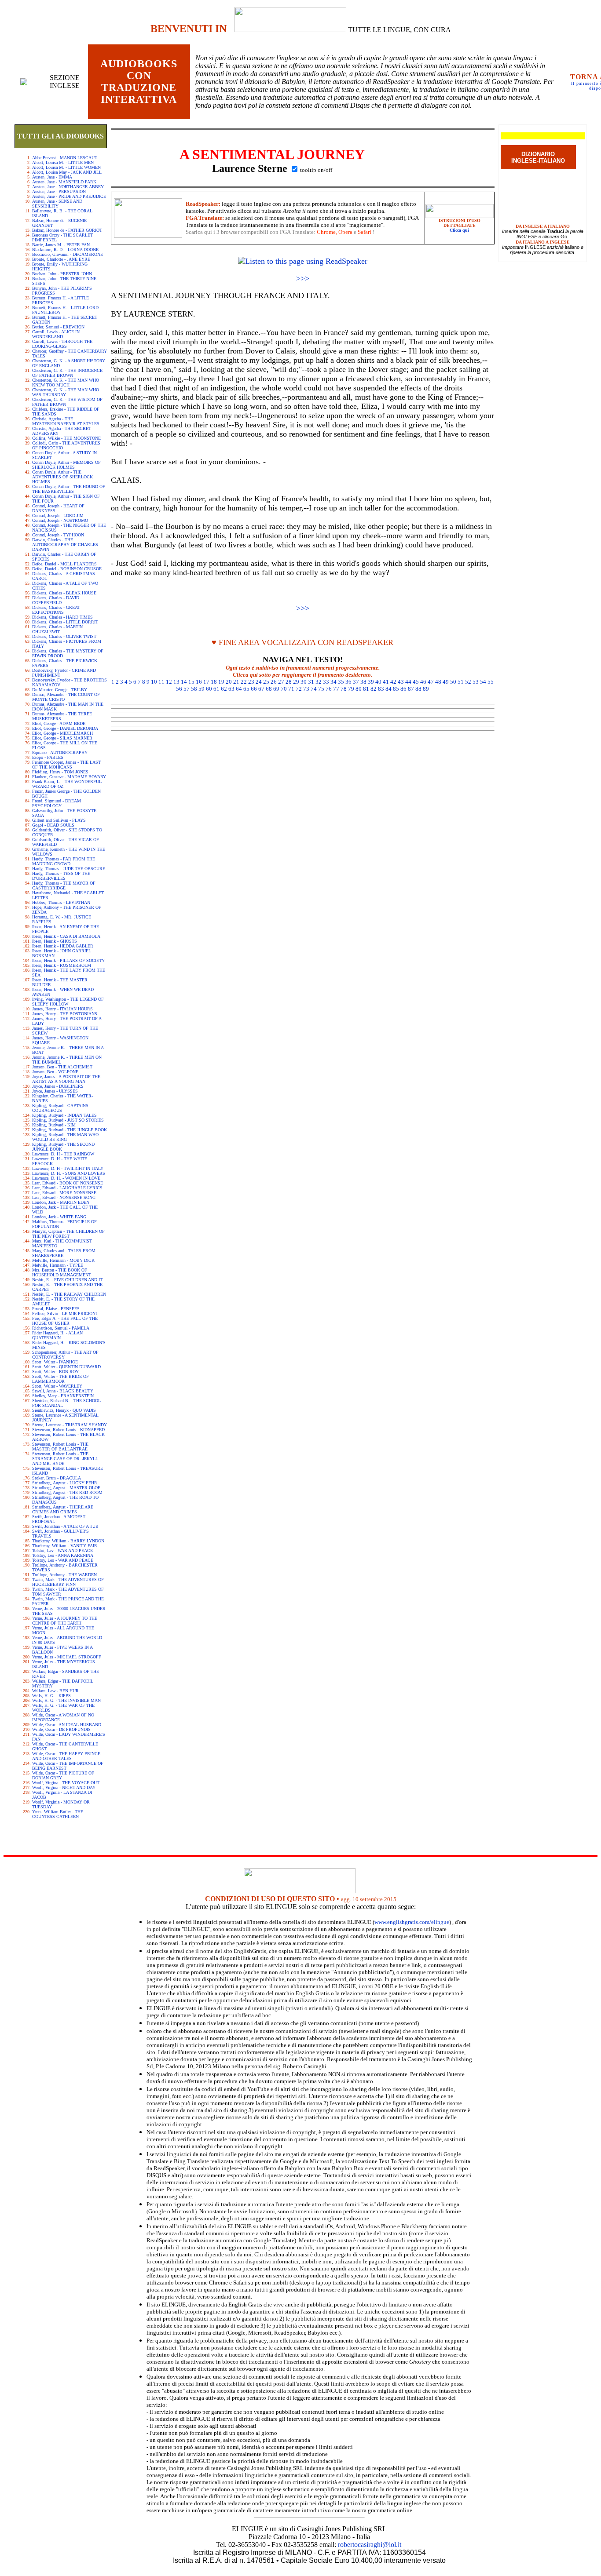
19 (221, 682)
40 (378, 682)
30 (304, 682)
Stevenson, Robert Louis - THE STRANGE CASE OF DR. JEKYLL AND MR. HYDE (65, 1459)
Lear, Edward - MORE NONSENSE (64, 1193)
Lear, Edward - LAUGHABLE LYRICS (67, 1188)
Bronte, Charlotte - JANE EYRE (61, 259)
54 (483, 682)
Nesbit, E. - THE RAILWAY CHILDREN (69, 1294)
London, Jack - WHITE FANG (59, 1217)
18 (214, 682)
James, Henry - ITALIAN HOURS (62, 1009)
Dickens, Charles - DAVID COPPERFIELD (56, 600)
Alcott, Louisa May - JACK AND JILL (67, 172)
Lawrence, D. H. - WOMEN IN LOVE (66, 1178)
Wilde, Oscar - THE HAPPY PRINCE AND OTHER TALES (66, 1756)
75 (321, 689)
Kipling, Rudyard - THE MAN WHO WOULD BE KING (65, 1137)
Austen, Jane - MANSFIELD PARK (64, 182)
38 (363, 682)
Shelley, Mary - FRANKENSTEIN (63, 1396)
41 (386, 682)
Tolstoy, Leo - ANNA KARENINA (63, 1555)
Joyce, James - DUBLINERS (58, 1086)
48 (438, 682)
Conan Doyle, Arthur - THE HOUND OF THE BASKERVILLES (69, 489)
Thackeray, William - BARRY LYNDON (68, 1541)
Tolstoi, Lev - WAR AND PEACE (62, 1550)
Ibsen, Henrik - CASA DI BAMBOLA (66, 936)
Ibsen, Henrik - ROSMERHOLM (62, 965)
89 (426, 689)
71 (291, 689)
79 (351, 689)
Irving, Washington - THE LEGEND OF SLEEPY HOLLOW (68, 1002)
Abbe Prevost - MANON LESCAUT (65, 158)
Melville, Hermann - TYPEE (58, 1265)
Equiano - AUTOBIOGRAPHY (60, 752)
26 (274, 682)
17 (206, 682)
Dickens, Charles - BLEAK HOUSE (64, 593)
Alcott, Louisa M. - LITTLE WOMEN (66, 167)
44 (408, 682)
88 (418, 689)
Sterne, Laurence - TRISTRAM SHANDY (70, 1425)
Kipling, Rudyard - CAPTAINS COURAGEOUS (60, 1108)
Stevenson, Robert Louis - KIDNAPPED (68, 1430)
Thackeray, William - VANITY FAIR (65, 1546)
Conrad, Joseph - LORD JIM (58, 516)
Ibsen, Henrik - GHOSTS (55, 941)
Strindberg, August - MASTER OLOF (66, 1488)
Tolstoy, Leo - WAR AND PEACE (63, 1560)
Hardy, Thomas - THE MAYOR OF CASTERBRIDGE (64, 885)
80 (359, 689)
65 (246, 689)
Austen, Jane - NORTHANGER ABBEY (68, 187)
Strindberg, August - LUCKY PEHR (65, 1483)
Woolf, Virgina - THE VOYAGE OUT (66, 1783)
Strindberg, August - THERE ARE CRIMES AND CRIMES (63, 1509)
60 (209, 689)
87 (411, 689)
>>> (303, 278)
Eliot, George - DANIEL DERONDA (65, 728)
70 (284, 689)
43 (401, 682)
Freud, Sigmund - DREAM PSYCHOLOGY (57, 803)
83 (381, 689)
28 (289, 682)
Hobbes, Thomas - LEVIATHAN (61, 902)
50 (453, 682)
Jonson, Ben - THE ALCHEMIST (62, 1067)
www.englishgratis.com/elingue (412, 1922)
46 (423, 682)
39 (371, 682)
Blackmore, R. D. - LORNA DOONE (65, 250)
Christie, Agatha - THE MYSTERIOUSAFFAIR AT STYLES (66, 421)
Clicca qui (459, 230)
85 (396, 689)
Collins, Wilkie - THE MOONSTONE (66, 438)
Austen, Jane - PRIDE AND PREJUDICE (69, 196)
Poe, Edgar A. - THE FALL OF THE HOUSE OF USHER (65, 1321)
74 (314, 689)
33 (326, 682)
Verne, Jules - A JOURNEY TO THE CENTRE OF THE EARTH (65, 1621)
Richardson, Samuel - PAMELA (61, 1328)
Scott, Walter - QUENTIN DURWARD (66, 1367)
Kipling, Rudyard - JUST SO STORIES (68, 1120)
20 (229, 682)
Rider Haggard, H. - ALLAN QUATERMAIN (57, 1335)
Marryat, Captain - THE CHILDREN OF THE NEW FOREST (68, 1234)
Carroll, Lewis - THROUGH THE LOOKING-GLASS (62, 344)
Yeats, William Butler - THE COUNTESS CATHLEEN (58, 1814)
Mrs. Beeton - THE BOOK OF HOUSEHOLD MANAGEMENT (62, 1272)
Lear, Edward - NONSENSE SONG (64, 1197)
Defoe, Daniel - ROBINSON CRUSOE (67, 569)
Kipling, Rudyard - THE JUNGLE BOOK (70, 1130)
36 (348, 682)
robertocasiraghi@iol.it (370, 2545)
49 (446, 682)
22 (244, 682)
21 (236, 682)
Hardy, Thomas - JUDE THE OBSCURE (69, 869)
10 (154, 682)
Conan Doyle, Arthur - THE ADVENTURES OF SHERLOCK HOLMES (62, 477)
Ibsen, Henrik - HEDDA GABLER (63, 946)
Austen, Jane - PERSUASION (59, 191)
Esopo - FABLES (48, 757)
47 (431, 682)
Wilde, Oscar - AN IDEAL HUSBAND (67, 1725)
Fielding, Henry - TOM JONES (60, 772)
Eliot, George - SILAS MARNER (62, 738)
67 (261, 689)
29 (296, 682)
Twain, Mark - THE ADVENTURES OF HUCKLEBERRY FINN (68, 1582)
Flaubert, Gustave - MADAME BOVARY (69, 777)
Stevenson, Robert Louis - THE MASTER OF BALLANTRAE (60, 1446)
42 (393, 682)
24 (259, 682)
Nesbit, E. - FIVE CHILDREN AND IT (67, 1280)
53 (476, 682)
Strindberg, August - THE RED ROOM (67, 1492)
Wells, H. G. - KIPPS (51, 1696)
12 (169, 682)
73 (306, 689)
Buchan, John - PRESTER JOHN (62, 274)
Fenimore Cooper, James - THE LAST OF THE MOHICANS (66, 765)
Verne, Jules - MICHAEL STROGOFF (67, 1657)
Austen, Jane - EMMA (52, 177)
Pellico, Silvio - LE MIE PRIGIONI (64, 1314)
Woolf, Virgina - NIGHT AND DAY (64, 1787)
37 (356, 682)
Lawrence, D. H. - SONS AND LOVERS (69, 1173)
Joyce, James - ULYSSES (55, 1091)
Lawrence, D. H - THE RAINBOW (63, 1154)
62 (224, 689)
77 (336, 689)
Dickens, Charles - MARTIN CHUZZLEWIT (57, 629)
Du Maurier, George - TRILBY (60, 690)
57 (187, 689)
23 (251, 682)
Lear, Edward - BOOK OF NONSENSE (68, 1183)
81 (366, 689)
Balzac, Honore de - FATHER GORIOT (67, 230)
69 (276, 689)
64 (239, 689)
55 (491, 682)
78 (344, 689)
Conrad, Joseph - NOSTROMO (60, 520)
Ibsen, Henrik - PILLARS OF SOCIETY (68, 960)
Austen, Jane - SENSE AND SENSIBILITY (57, 204)
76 (329, 689)
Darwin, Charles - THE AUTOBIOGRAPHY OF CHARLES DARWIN (65, 545)
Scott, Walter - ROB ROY (55, 1372)
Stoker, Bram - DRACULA (57, 1478)
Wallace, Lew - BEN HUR (55, 1691)
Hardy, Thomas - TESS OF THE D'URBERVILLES (61, 876)
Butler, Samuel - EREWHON (58, 327)
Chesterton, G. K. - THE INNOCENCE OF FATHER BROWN (67, 373)
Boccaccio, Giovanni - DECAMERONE (68, 254)
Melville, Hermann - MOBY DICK (63, 1260)
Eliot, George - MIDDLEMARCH (62, 733)
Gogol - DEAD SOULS (53, 825)
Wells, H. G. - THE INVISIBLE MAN (66, 1700)
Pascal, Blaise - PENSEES (56, 1309)
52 (468, 682)
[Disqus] (303, 845)
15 (191, 682)
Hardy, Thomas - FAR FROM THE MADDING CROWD (64, 861)
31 (311, 682)
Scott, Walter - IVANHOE (55, 1362)
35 (341, 682)
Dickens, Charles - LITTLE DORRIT (65, 622)
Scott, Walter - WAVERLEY (57, 1386)
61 (216, 689)
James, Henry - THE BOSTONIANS (65, 1014)
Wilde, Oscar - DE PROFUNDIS (61, 1729)
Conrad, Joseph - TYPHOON (58, 535)
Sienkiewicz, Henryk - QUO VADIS (64, 1410)
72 (299, 689)
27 (281, 682)
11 (161, 682)
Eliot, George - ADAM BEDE (59, 723)
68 (269, 689)
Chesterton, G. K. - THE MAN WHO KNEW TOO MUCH (66, 383)
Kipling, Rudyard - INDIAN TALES (64, 1115)
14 (184, 682)
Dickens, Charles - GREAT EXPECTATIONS (56, 610)
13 (176, 682)
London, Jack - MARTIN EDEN (61, 1202)
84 (388, 689)
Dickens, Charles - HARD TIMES (62, 617)
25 (266, 682)
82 (374, 689)
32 (319, 682)
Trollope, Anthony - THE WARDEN (64, 1575)
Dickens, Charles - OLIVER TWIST (64, 636)
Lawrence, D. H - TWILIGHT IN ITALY (68, 1168)
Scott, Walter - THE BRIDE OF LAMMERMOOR (60, 1379)
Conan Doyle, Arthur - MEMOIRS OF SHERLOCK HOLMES (66, 465)
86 (403, 689)
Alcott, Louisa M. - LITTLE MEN (63, 162)
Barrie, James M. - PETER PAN (61, 245)
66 (254, 689)
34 (333, 682)
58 (194, 689)
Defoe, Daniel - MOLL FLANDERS (64, 564)
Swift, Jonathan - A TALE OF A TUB (65, 1526)
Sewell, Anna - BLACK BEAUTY (63, 1391)
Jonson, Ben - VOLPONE (55, 1072)
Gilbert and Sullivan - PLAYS (59, 820)
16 (199, 682)
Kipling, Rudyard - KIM (54, 1125)
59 (202, 689)
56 (179, 689)
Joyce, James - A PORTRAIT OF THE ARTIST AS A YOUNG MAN (66, 1079)
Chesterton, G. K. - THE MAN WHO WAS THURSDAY (66, 392)
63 (231, 689)
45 (416, 682)
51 (461, 682)
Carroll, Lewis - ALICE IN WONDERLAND (56, 334)
